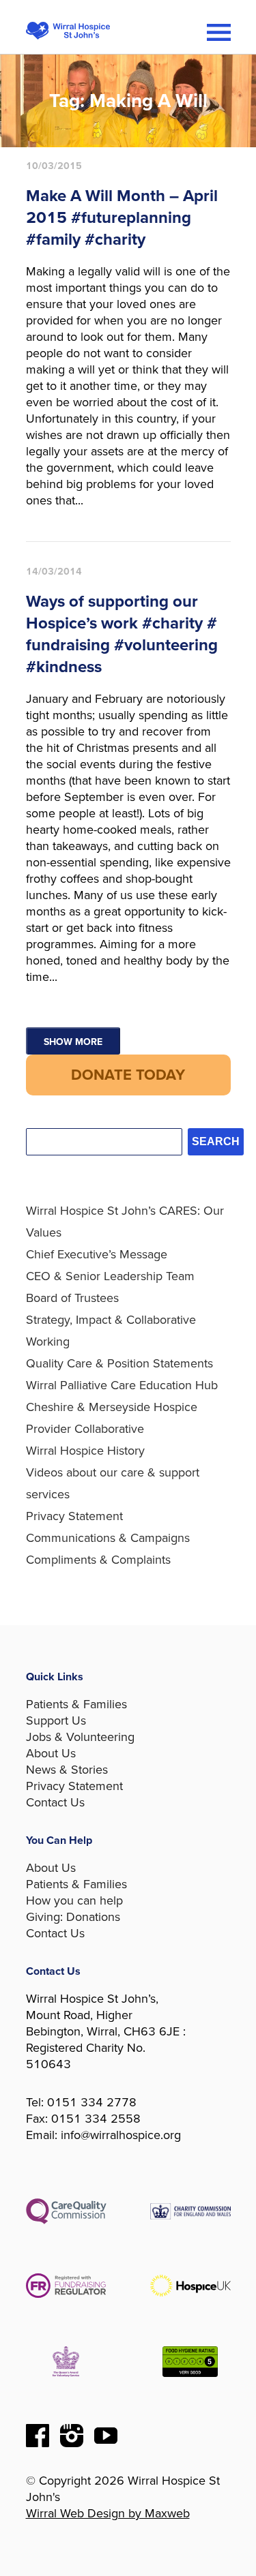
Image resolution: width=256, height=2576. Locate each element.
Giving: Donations (73, 1917)
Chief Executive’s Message (97, 1254)
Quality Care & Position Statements (119, 1363)
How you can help (74, 1900)
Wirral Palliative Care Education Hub (122, 1385)
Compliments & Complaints (98, 1560)
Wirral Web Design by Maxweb (108, 2513)
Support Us (56, 1721)
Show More (73, 1042)
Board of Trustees (72, 1298)
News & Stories (67, 1770)
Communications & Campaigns (108, 1538)
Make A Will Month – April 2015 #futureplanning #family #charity (122, 218)
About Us (51, 1753)
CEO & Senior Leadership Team (110, 1276)
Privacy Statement (74, 1516)
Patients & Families (76, 1704)
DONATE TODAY (128, 1075)
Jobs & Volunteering (80, 1737)
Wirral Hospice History (85, 1451)
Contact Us (55, 1802)
